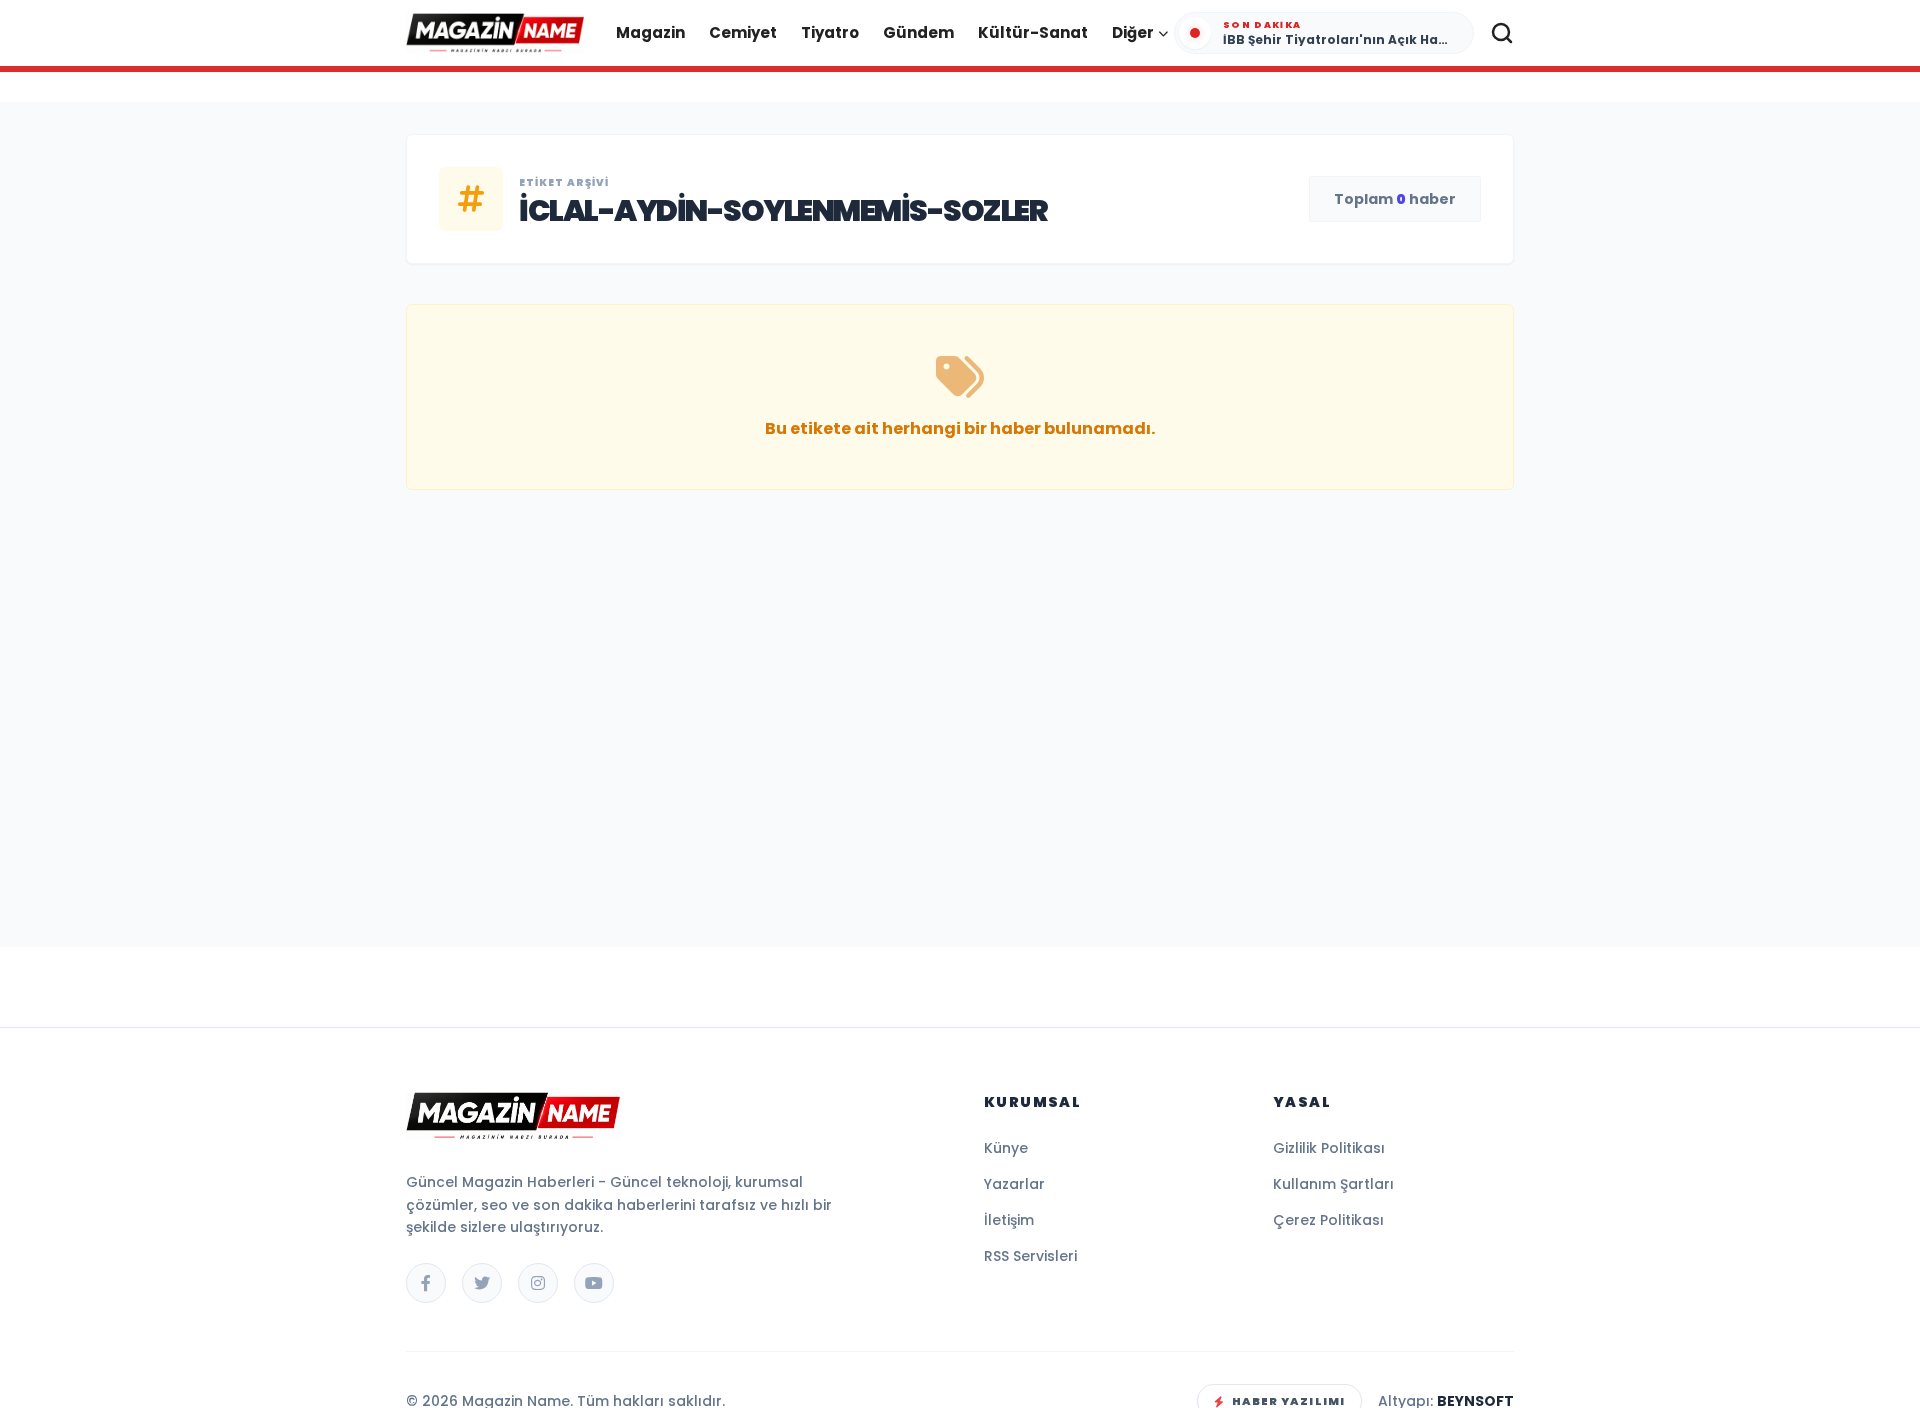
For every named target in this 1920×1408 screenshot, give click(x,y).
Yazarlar (1014, 1184)
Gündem (918, 32)
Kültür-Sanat (1033, 32)
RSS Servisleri (1030, 1256)
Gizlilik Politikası (1329, 1148)
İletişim (1009, 1220)
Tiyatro (830, 32)
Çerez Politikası (1328, 1220)
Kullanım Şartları (1333, 1184)
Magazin (650, 32)
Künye (1006, 1148)
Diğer (1133, 32)
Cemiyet (743, 32)
